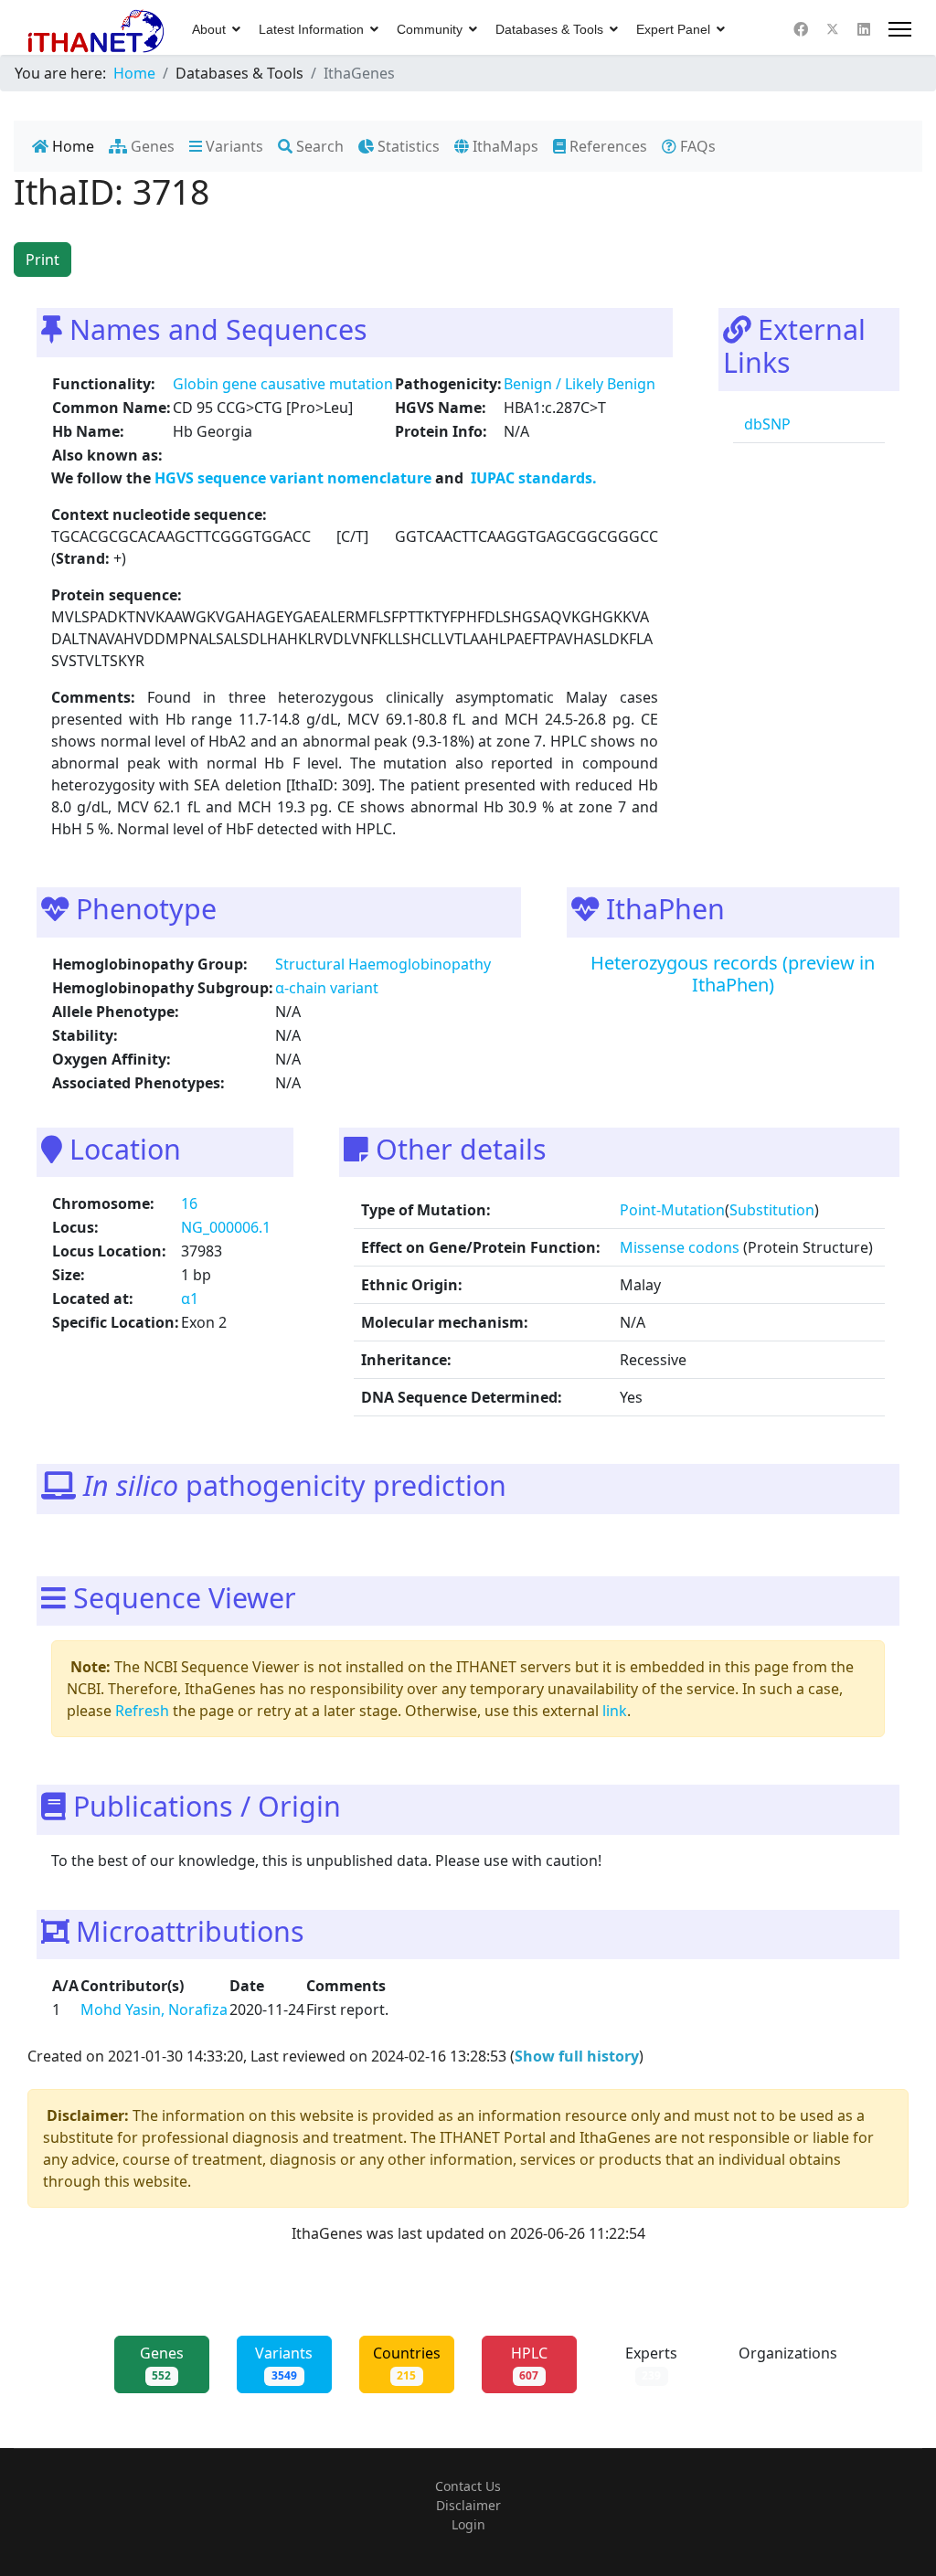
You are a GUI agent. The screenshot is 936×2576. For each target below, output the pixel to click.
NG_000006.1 (226, 1227)
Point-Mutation (672, 1210)
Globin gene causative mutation (283, 384)
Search (318, 146)
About (209, 29)
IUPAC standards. (532, 478)
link (615, 1711)
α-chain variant (327, 988)
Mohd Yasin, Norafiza (154, 2009)
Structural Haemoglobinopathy (383, 964)
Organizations (788, 2363)
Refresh (142, 1711)
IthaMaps (504, 146)
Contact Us (468, 2486)
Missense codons (680, 1247)
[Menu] (900, 29)
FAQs (696, 146)
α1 (190, 1299)
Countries (407, 2363)
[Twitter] (833, 29)
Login (468, 2524)
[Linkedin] (864, 29)
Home (71, 146)
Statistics (407, 146)
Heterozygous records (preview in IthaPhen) (733, 974)
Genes (151, 146)
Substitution (772, 1210)
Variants (233, 146)
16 (189, 1203)
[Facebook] (801, 29)
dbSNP (766, 424)
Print (43, 260)
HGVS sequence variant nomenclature (295, 478)
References (606, 146)
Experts (651, 2363)
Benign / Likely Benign (580, 384)
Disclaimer (468, 2505)
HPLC (529, 2363)
